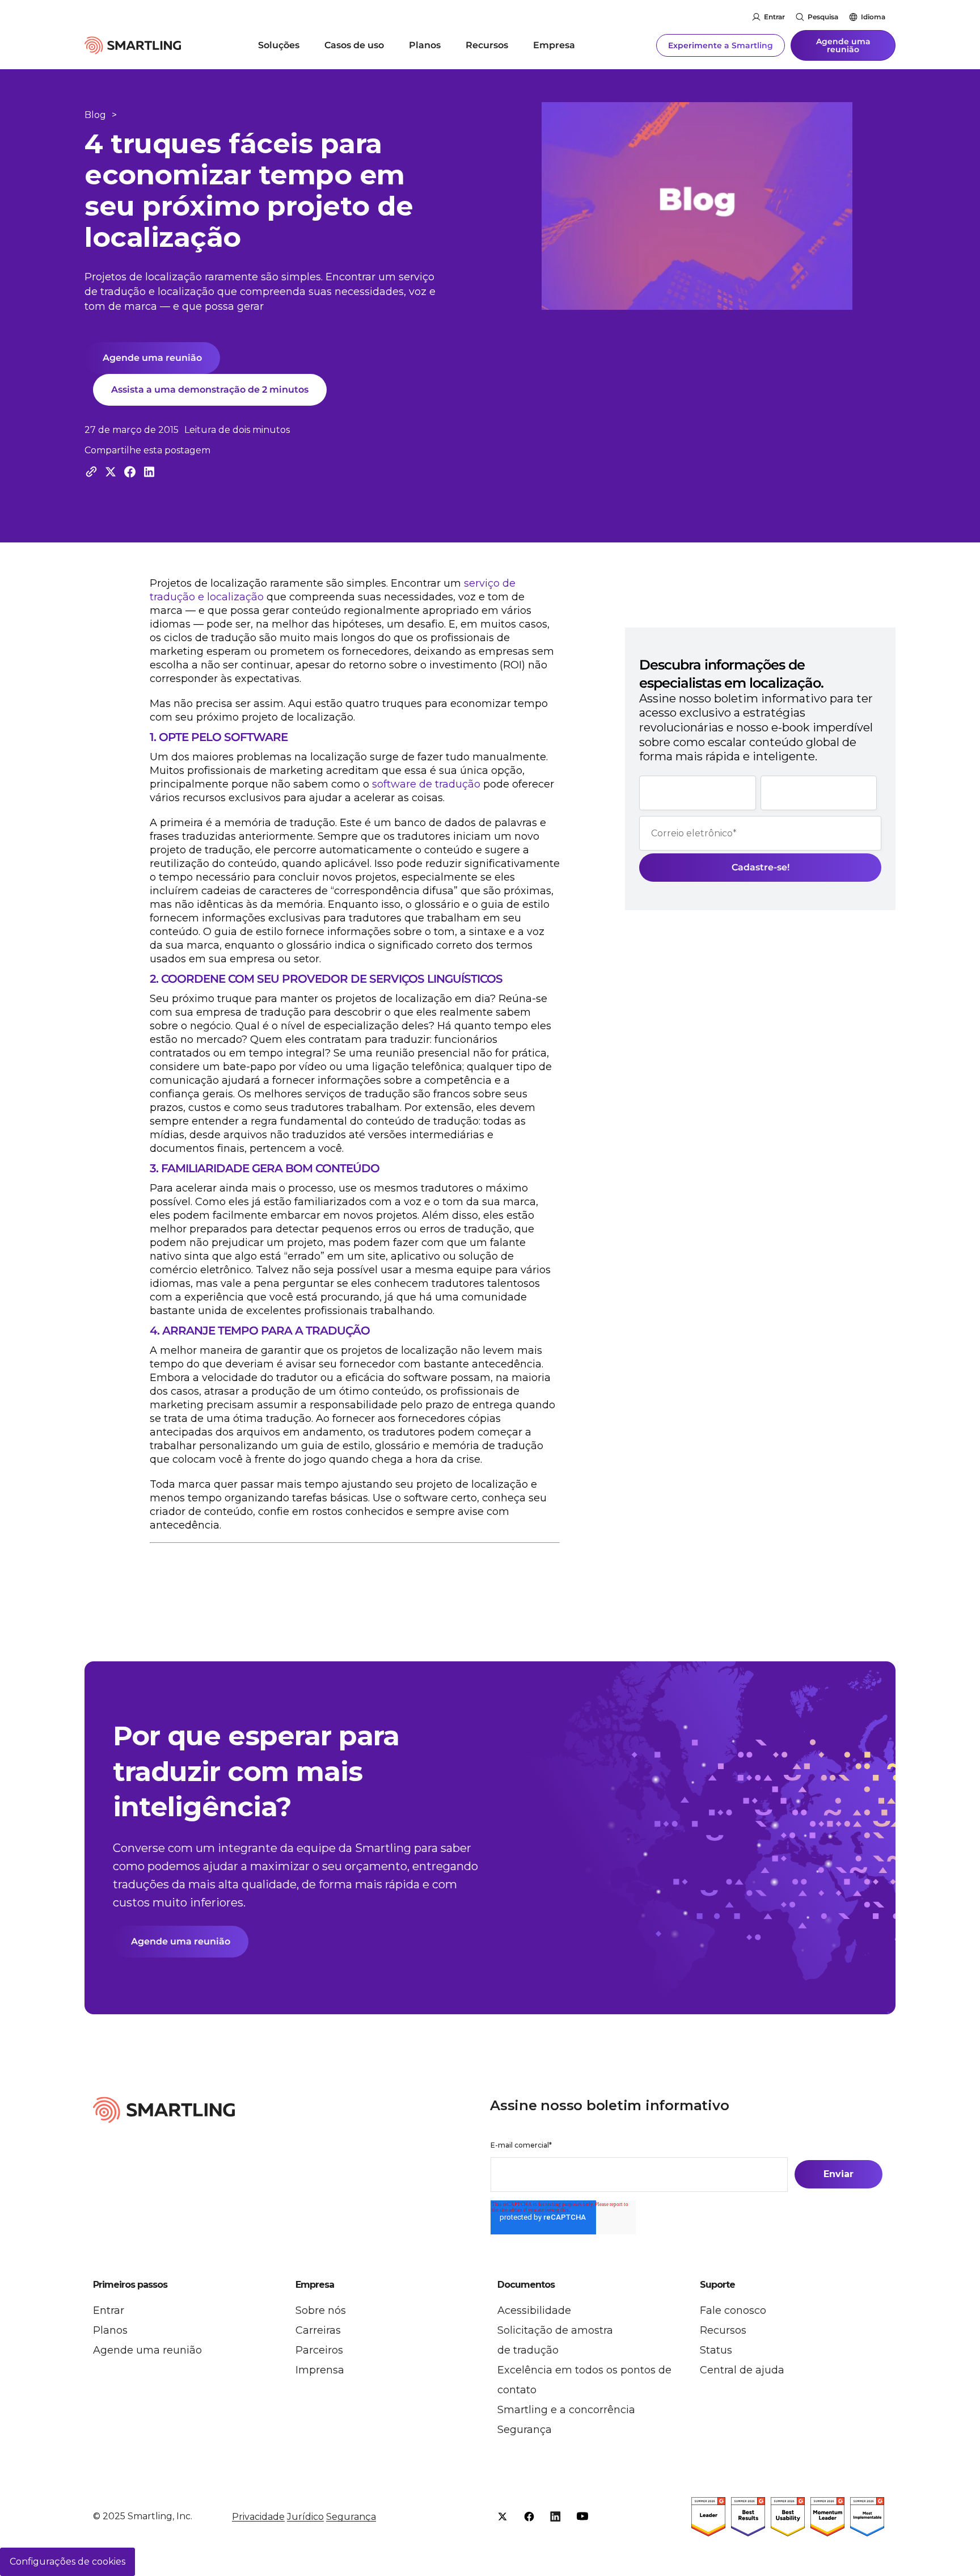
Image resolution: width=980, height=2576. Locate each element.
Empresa (554, 45)
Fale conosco (733, 2310)
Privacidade (258, 2517)
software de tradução (426, 784)
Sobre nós (321, 2310)
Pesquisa (823, 17)
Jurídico (305, 2517)
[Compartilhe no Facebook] (130, 472)
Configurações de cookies (67, 2562)
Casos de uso (354, 45)
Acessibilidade (534, 2310)
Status (716, 2350)
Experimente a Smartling (721, 45)
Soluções (279, 45)
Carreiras (318, 2330)
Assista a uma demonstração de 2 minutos (210, 390)
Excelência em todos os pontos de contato (584, 2380)
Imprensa (320, 2370)
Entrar (774, 17)
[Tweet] (111, 472)
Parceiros (319, 2350)
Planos (425, 45)
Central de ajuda (742, 2370)
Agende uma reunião (843, 45)
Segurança (525, 2430)
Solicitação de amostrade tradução (555, 2340)
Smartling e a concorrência (566, 2410)
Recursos (487, 45)
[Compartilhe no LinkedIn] (149, 472)
